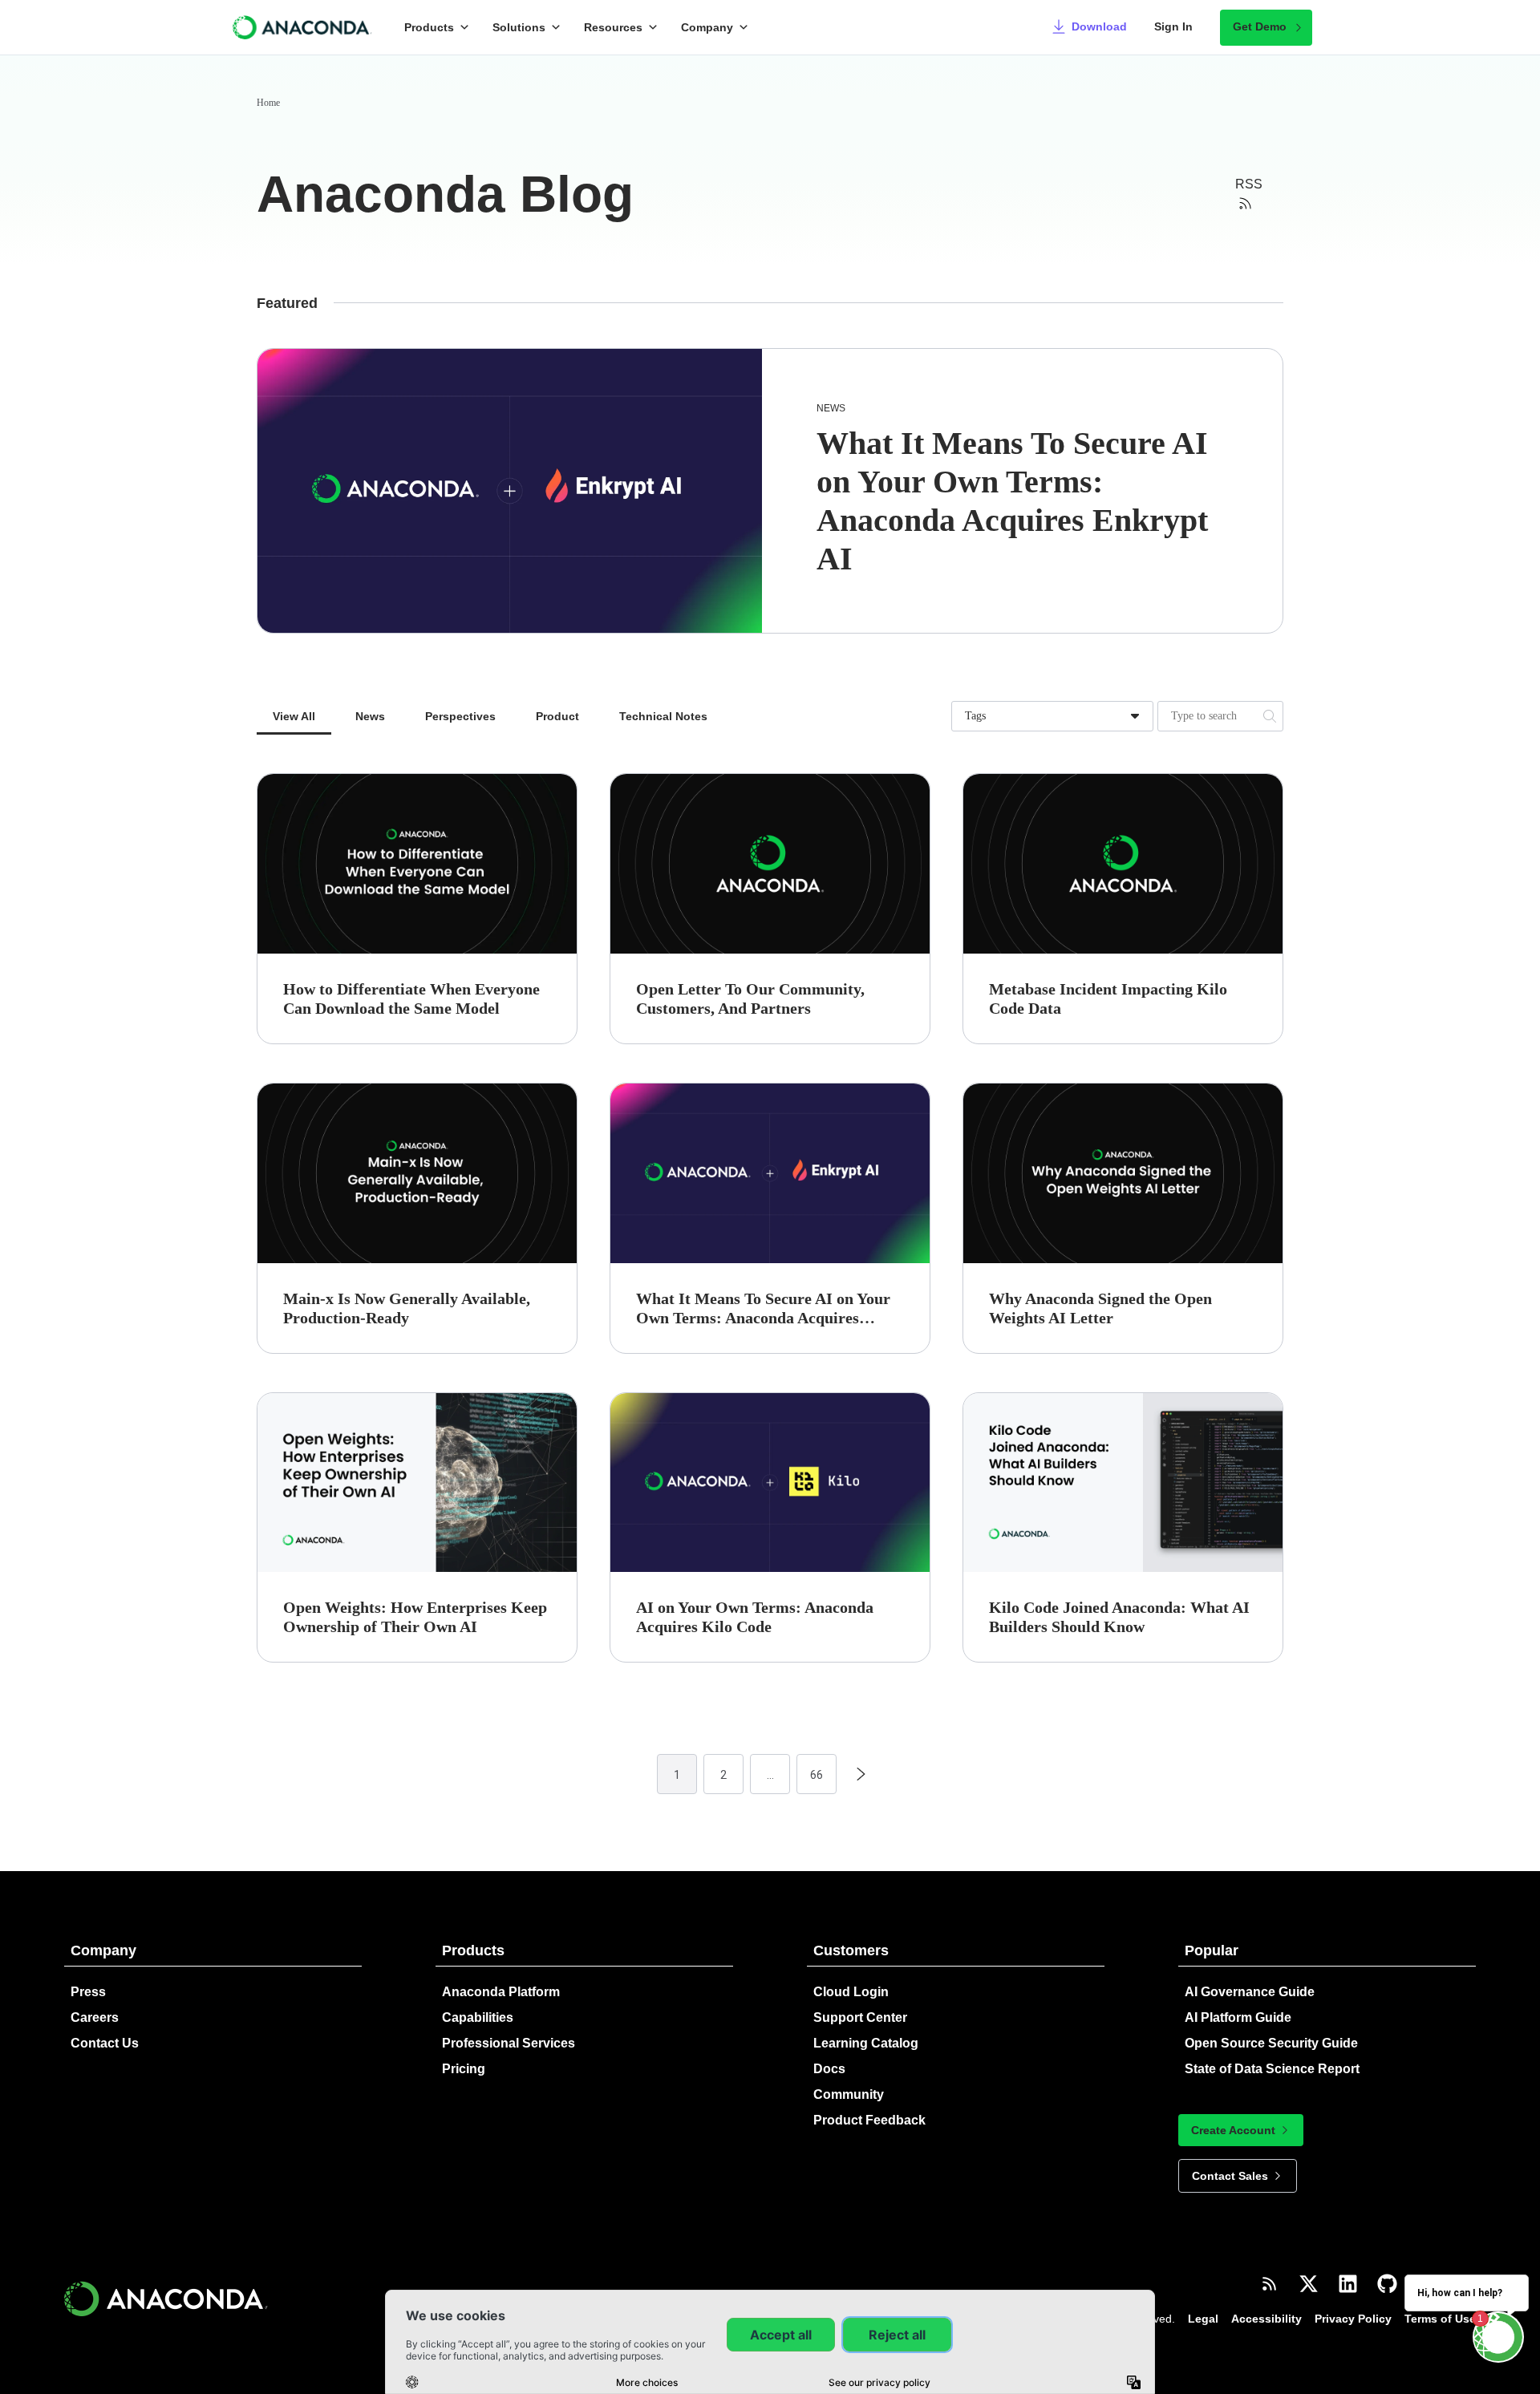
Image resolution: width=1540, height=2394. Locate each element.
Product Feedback (869, 2120)
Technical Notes (663, 716)
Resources (613, 27)
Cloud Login (851, 1992)
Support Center (860, 2017)
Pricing (464, 2069)
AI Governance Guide (1250, 1992)
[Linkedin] (1348, 2284)
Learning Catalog (866, 2043)
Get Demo (1260, 26)
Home (268, 103)
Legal (1203, 2319)
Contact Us (105, 2043)
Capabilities (478, 2017)
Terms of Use (1440, 2319)
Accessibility (1266, 2319)
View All (294, 716)
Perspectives (460, 716)
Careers (95, 2017)
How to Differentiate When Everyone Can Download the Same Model (411, 999)
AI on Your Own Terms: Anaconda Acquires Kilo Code (755, 1617)
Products (429, 27)
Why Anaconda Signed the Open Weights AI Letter (1100, 1308)
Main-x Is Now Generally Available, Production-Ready (407, 1308)
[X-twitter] (1309, 2284)
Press (88, 1992)
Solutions (519, 27)
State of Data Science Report (1272, 2069)
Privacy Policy (1353, 2319)
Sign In (1173, 26)
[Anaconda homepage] (303, 27)
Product (557, 716)
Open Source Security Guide (1271, 2043)
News (831, 408)
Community (849, 2094)
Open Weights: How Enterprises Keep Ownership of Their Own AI (415, 1617)
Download (1099, 26)
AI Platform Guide (1238, 2017)
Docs (829, 2069)
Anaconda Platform (501, 1992)
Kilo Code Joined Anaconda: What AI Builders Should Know (1119, 1617)
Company (707, 27)
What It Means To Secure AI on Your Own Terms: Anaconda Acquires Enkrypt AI (763, 1308)
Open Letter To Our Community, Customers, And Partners (750, 999)
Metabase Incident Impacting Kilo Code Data (1108, 999)
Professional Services (509, 2043)
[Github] (1387, 2284)
